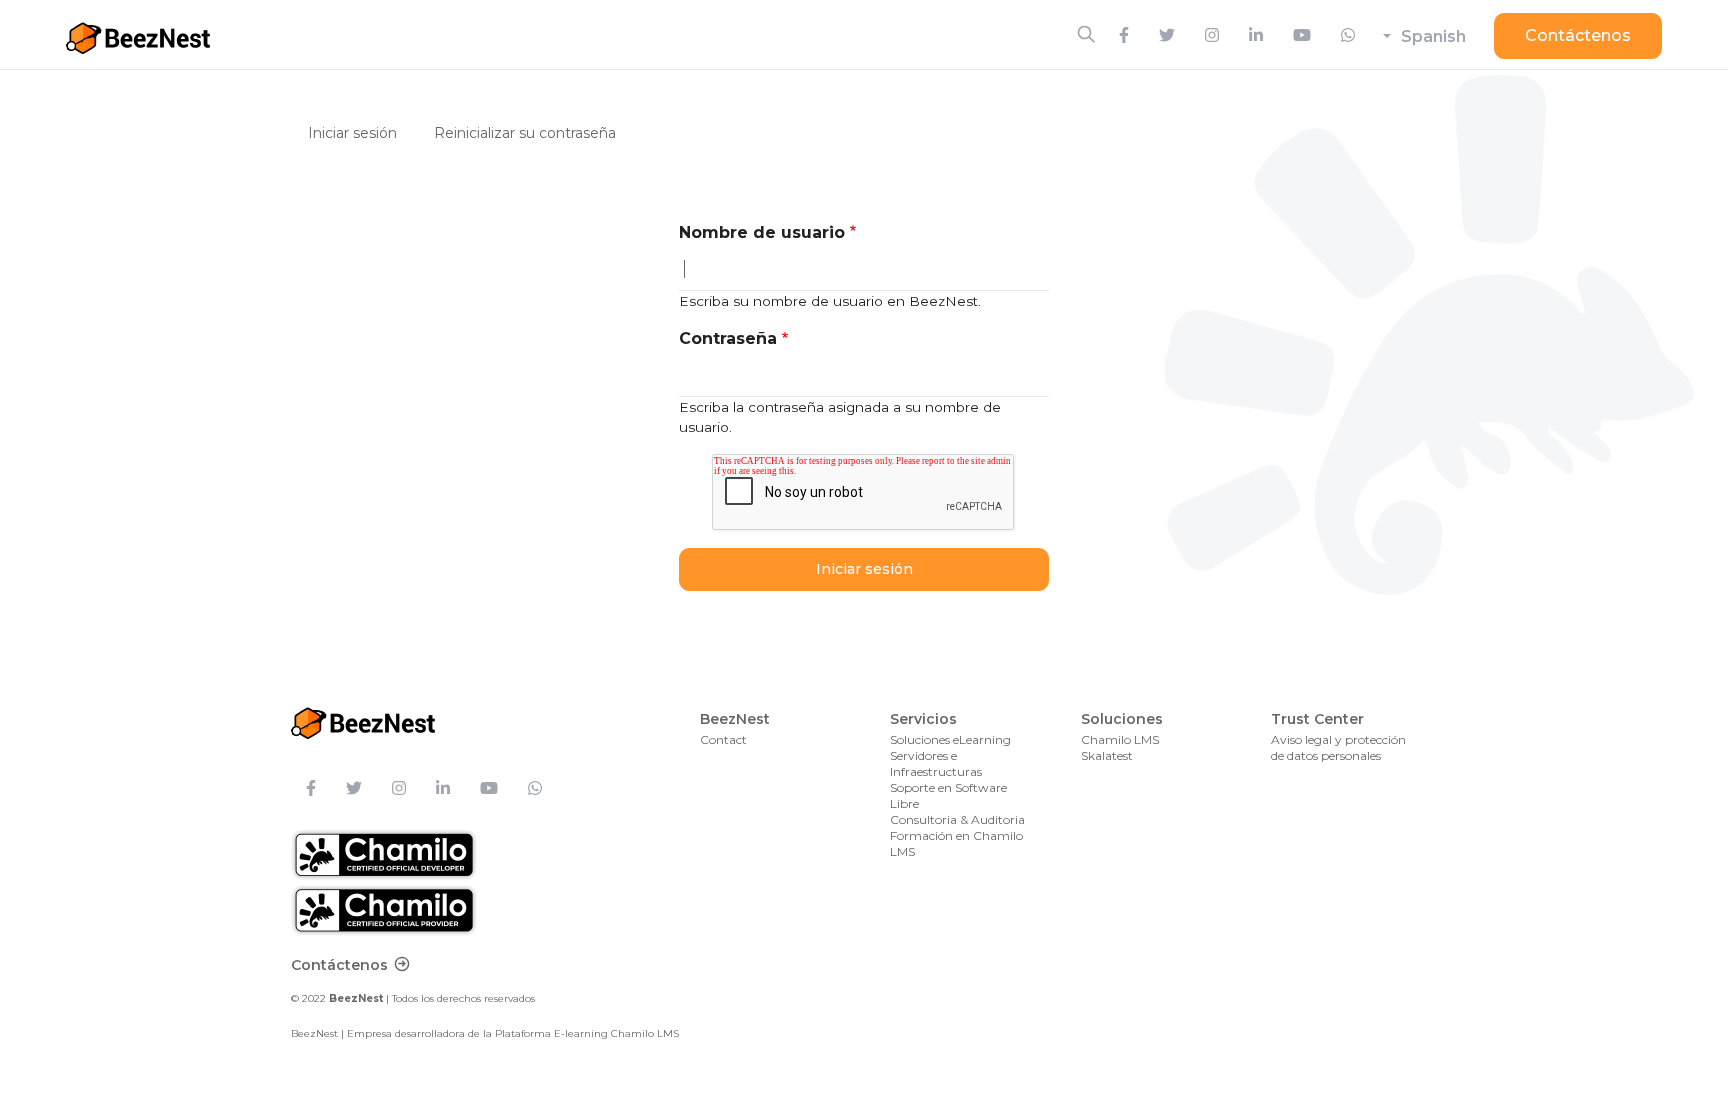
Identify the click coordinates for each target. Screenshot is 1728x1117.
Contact (723, 739)
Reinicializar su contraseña (525, 133)
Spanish (1433, 36)
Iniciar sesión (359, 132)
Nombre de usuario (762, 232)
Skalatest (1107, 755)
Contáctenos (1578, 35)
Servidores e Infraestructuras (936, 763)
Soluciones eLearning (950, 739)
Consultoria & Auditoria (957, 819)
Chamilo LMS (1120, 739)
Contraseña (728, 338)
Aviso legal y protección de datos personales (1338, 747)
